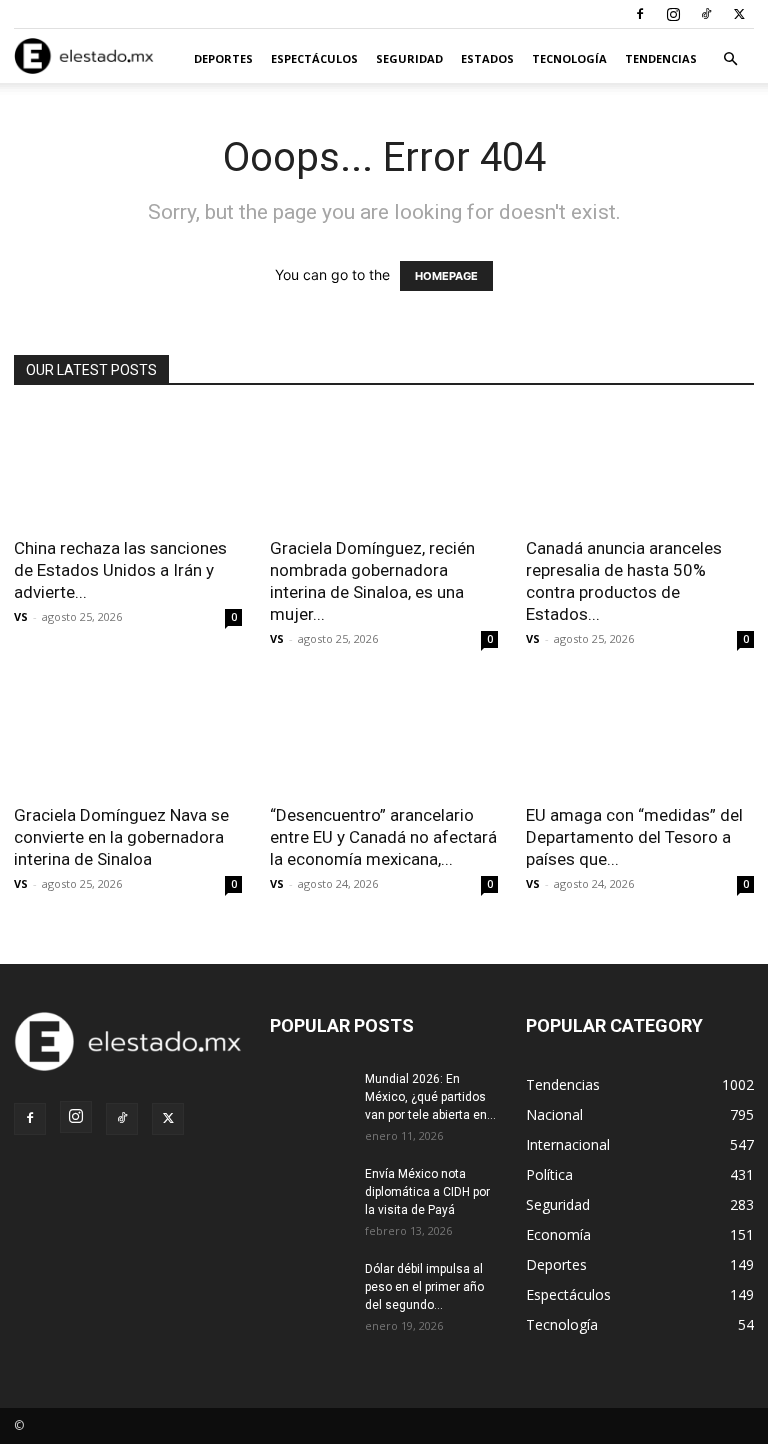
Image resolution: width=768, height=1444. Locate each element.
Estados (487, 58)
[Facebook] (640, 14)
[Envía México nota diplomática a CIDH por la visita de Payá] (310, 1193)
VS (21, 616)
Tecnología (569, 58)
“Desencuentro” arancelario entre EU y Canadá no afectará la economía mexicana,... (383, 837)
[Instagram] (673, 14)
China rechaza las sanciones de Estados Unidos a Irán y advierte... (120, 570)
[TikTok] (706, 14)
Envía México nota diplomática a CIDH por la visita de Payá (427, 1192)
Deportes (223, 58)
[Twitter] (739, 14)
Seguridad (409, 58)
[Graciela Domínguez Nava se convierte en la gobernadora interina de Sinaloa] (128, 735)
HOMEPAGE (446, 276)
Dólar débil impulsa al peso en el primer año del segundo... (424, 1287)
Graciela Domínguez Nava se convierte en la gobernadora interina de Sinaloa (121, 837)
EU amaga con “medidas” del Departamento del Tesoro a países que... (634, 837)
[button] (730, 59)
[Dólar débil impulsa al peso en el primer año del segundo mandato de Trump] (310, 1288)
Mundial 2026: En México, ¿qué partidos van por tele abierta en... (430, 1097)
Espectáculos (314, 58)
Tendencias (661, 58)
